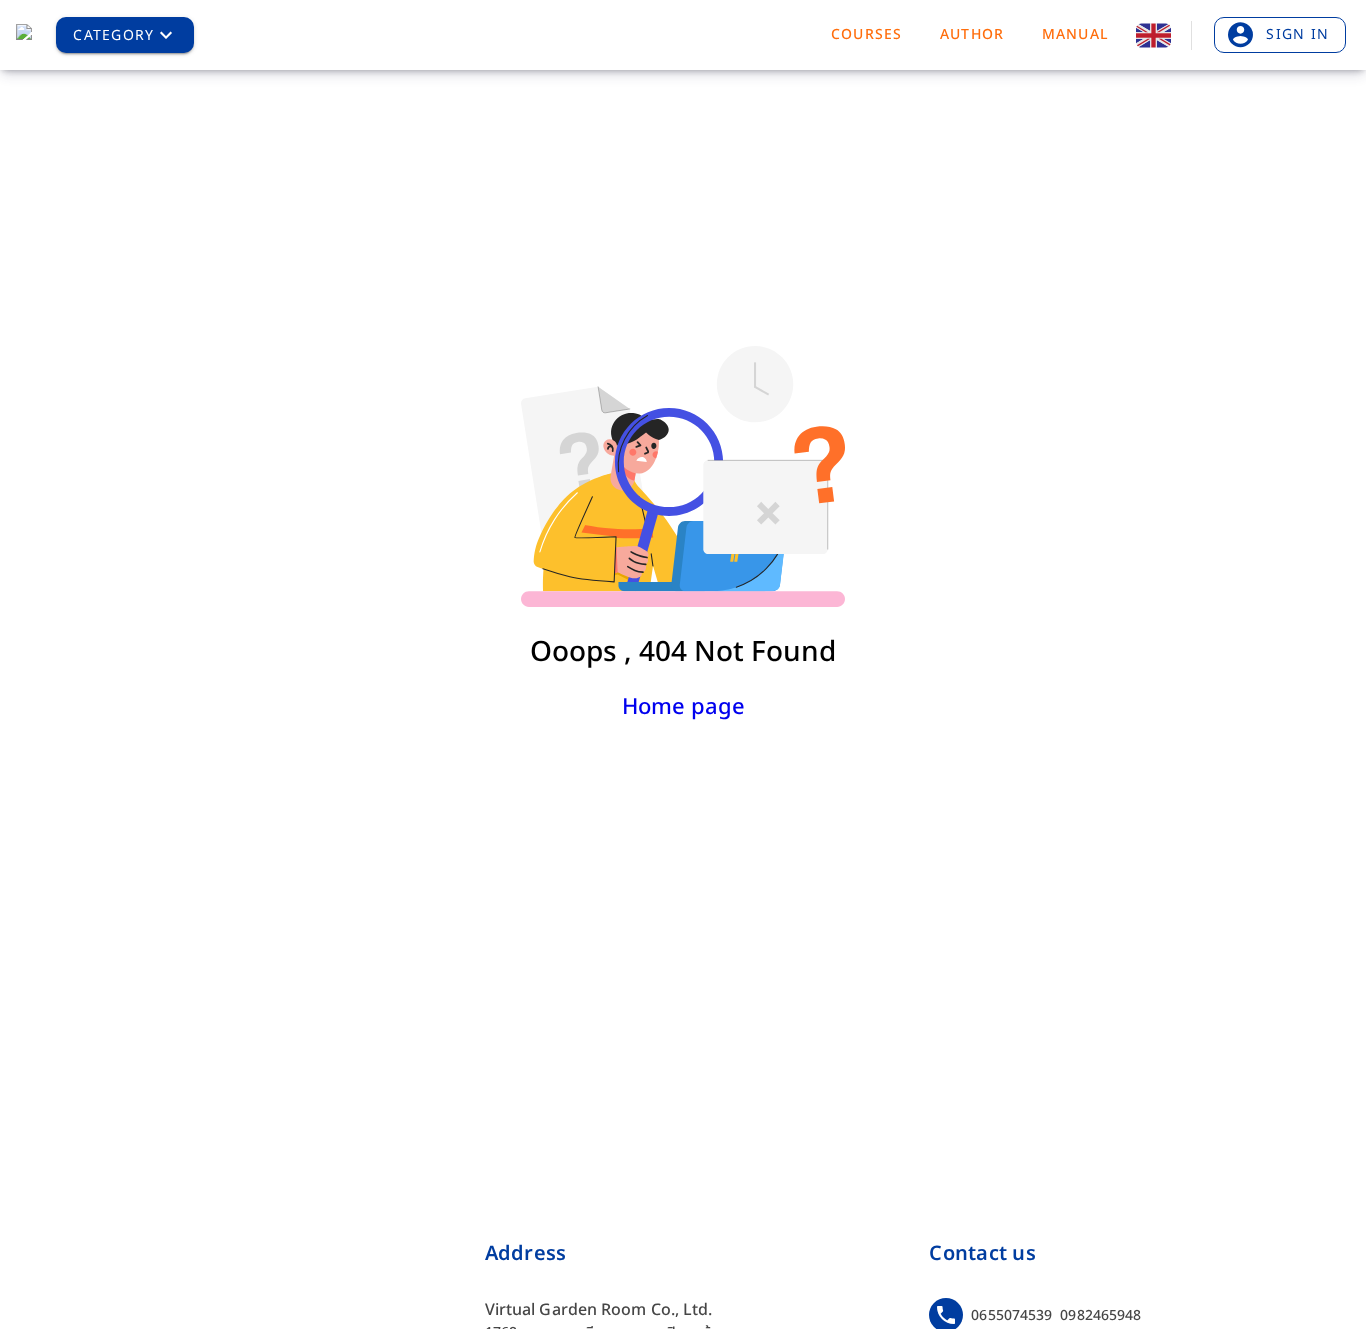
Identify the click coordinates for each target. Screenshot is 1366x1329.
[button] (125, 35)
